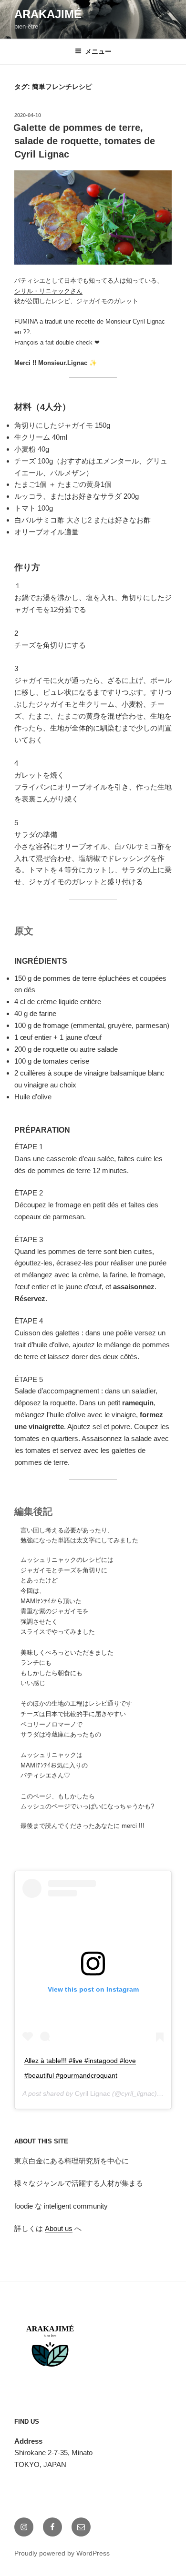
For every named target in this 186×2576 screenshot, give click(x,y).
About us (59, 2228)
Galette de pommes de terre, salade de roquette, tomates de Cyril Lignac (84, 141)
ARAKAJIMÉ (48, 14)
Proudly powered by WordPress (62, 2553)
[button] (93, 217)
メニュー (98, 51)
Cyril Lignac (93, 2093)
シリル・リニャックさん (48, 291)
